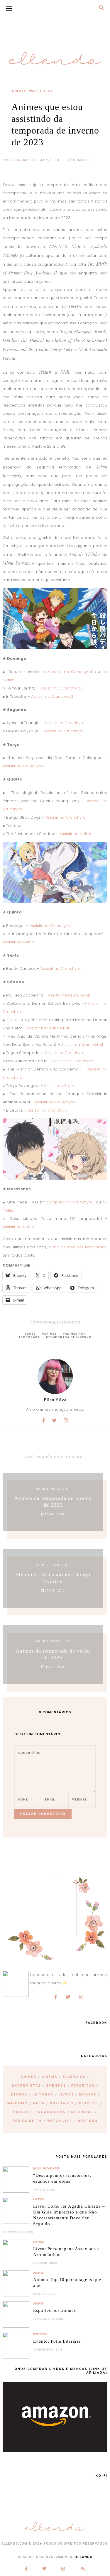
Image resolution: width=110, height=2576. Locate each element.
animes (50, 1334)
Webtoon (88, 2121)
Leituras (43, 2095)
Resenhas (82, 2112)
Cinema (50, 2077)
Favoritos (83, 2086)
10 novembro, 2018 (48, 2319)
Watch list (41, 91)
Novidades (62, 2103)
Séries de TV (27, 2121)
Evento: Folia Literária (57, 2341)
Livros (66, 2095)
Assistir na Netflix (75, 834)
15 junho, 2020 (45, 2263)
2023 (31, 1334)
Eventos (56, 2086)
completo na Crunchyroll (68, 672)
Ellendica (74, 2077)
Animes (19, 91)
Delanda (84, 2557)
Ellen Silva (55, 1400)
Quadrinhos (52, 2112)
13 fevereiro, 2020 (18, 2232)
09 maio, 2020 (44, 2294)
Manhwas (18, 2103)
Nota (39, 2103)
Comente (81, 160)
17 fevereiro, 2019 (48, 2350)
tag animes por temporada (80, 1247)
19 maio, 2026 (44, 2190)
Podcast (23, 2112)
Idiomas (18, 2095)
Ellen (15, 160)
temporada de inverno (70, 1337)
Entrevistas (26, 2086)
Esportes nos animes (55, 2310)
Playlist (89, 2103)
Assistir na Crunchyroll (61, 688)
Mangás (88, 2095)
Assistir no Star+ (59, 1086)
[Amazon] (55, 2451)
